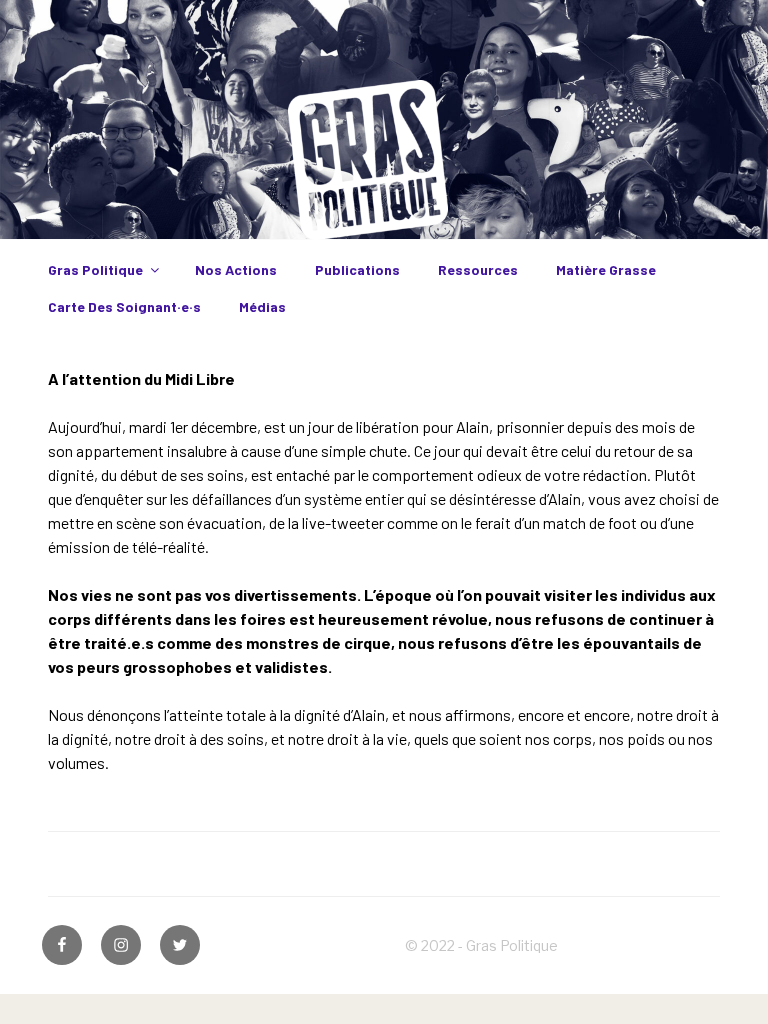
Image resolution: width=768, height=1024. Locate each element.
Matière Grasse (606, 269)
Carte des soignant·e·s (124, 306)
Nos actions (236, 269)
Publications (357, 269)
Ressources (478, 269)
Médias (262, 306)
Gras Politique (95, 269)
